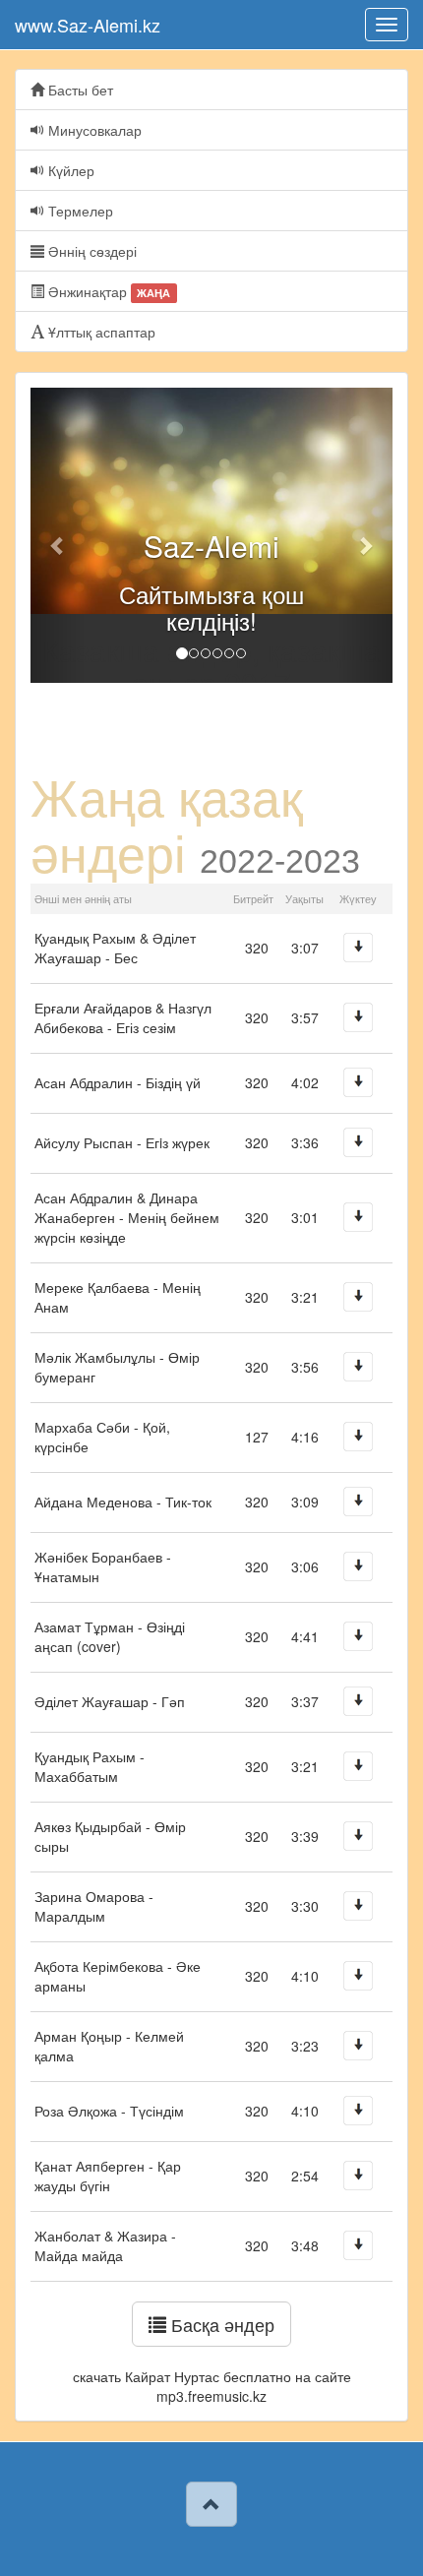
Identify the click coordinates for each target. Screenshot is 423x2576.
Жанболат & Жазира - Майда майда (105, 2245)
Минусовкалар (93, 130)
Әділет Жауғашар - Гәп (110, 1701)
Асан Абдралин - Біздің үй (118, 1082)
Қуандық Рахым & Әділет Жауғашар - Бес (115, 948)
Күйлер (69, 170)
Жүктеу (358, 948)
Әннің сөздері (91, 251)
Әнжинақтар (107, 291)
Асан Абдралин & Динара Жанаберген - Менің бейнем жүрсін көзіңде (127, 1217)
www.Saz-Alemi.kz (88, 25)
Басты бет (79, 90)
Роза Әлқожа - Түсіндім (109, 2111)
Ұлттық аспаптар (100, 332)
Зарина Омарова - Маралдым (94, 1906)
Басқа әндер (220, 2324)
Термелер (79, 211)
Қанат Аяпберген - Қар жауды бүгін (108, 2176)
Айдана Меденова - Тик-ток (123, 1502)
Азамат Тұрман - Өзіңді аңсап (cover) (110, 1636)
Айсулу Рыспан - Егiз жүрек (122, 1142)
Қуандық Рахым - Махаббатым (90, 1766)
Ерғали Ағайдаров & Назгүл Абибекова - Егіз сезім (123, 1017)
